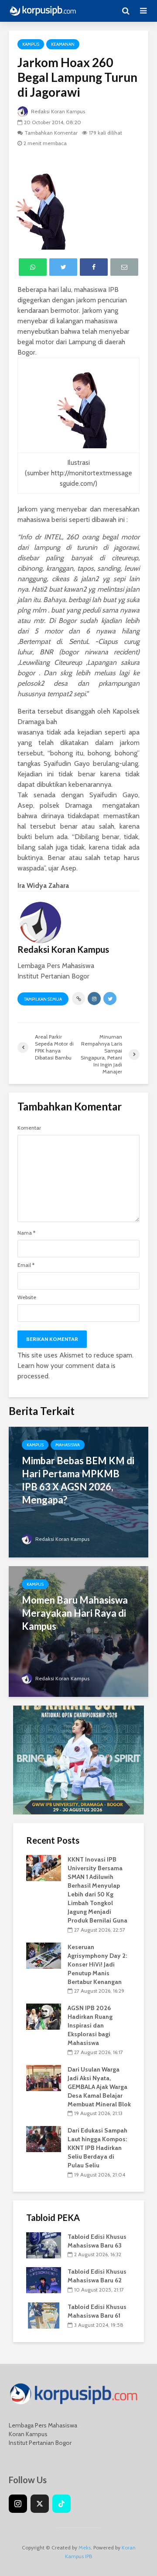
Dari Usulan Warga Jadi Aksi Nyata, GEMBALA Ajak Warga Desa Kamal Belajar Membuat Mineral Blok (99, 2087)
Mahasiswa (68, 1445)
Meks (85, 2547)
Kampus (31, 44)
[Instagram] (18, 2504)
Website (27, 1297)
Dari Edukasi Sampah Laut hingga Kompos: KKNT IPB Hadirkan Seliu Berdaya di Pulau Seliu (97, 2148)
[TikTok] (61, 2504)
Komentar (29, 1128)
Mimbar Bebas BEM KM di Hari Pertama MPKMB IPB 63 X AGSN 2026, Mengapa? (78, 1480)
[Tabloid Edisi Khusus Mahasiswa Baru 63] (44, 2244)
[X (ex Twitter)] (40, 2504)
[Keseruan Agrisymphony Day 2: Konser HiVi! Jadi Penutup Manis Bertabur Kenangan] (44, 1955)
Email (26, 1265)
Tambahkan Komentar (51, 133)
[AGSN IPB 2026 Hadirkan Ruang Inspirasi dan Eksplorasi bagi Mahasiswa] (44, 2016)
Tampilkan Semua (43, 999)
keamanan (63, 44)
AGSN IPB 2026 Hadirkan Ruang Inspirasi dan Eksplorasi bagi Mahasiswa (90, 2025)
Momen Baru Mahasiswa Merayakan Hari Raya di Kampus (75, 1613)
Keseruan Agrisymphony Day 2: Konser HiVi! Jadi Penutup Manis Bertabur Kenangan (97, 1964)
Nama (26, 1233)
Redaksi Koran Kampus (57, 111)
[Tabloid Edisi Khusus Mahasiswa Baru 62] (44, 2280)
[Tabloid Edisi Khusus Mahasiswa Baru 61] (44, 2315)
